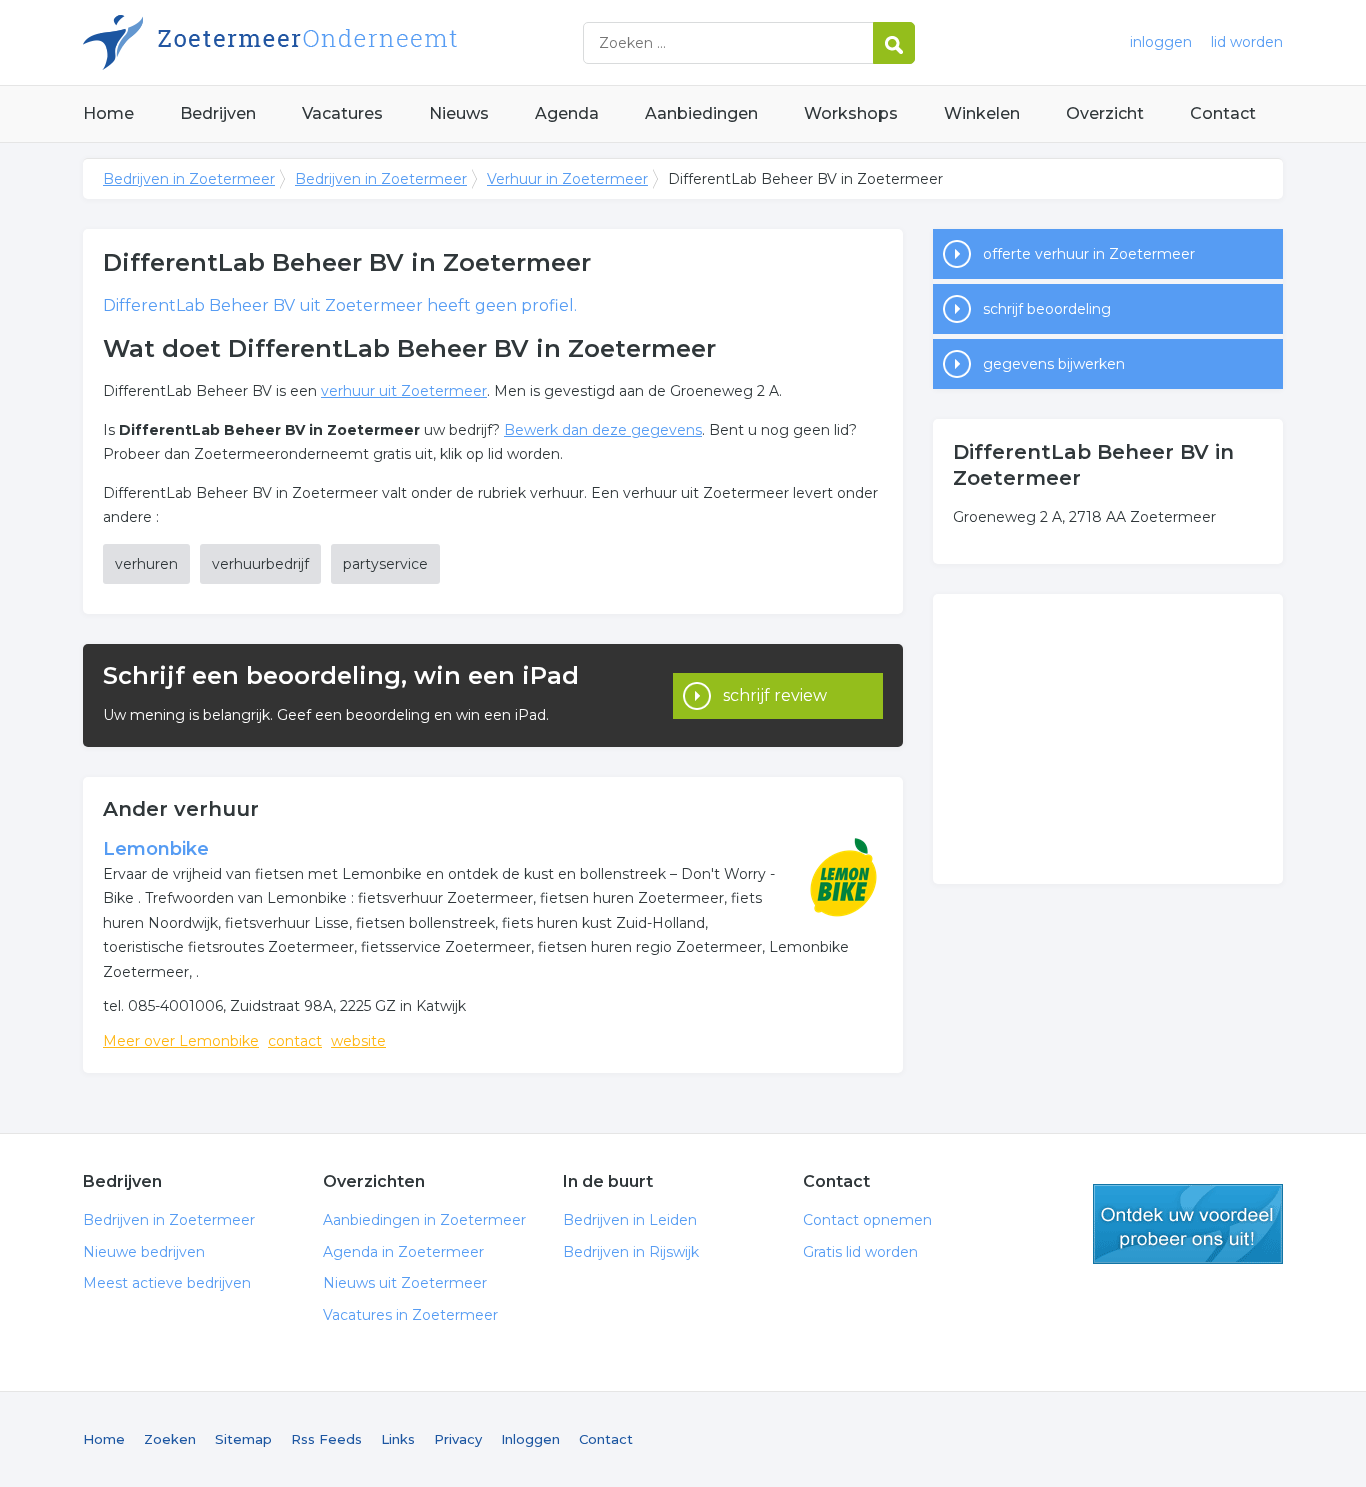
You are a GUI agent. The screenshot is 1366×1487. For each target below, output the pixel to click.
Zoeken (170, 1439)
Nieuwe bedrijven (144, 1252)
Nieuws (459, 113)
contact (295, 1041)
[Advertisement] (1108, 739)
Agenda (567, 113)
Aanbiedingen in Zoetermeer (424, 1220)
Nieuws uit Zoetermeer (405, 1283)
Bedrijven (218, 113)
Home (108, 113)
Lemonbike (156, 849)
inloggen (1161, 42)
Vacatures (342, 113)
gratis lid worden (1188, 1224)
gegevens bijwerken (1054, 364)
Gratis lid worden (860, 1252)
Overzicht (1105, 113)
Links (398, 1439)
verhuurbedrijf (260, 564)
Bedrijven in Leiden (630, 1220)
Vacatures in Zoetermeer (410, 1315)
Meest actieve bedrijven (167, 1283)
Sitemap (243, 1439)
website (358, 1041)
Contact (1223, 113)
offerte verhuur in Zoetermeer (1089, 254)
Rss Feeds (326, 1439)
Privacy (458, 1439)
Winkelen (982, 113)
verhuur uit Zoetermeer (404, 391)
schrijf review (775, 695)
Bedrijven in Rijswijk (631, 1252)
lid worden (1247, 42)
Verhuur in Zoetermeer (567, 179)
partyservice (385, 564)
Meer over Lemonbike (181, 1041)
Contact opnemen (867, 1220)
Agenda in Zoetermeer (403, 1252)
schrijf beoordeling (1047, 309)
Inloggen (530, 1439)
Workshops (851, 113)
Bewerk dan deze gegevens (603, 430)
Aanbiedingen (701, 113)
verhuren (146, 564)
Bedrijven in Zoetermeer (333, 42)
